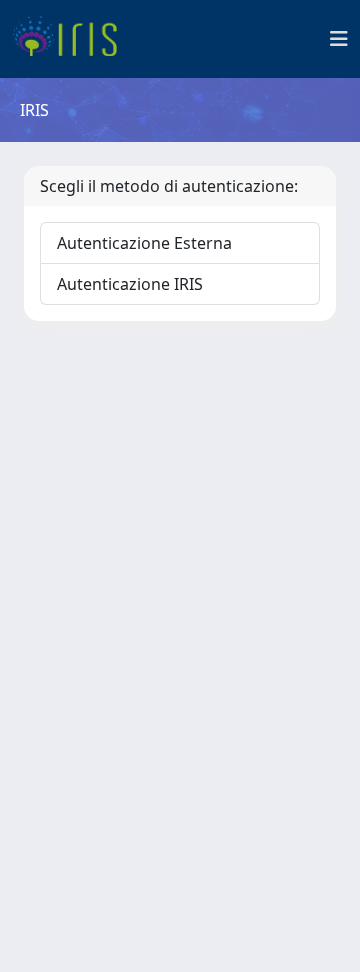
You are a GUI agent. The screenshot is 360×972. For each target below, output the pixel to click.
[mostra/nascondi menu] (339, 39)
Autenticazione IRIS (130, 284)
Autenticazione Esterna (144, 243)
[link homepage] (72, 39)
